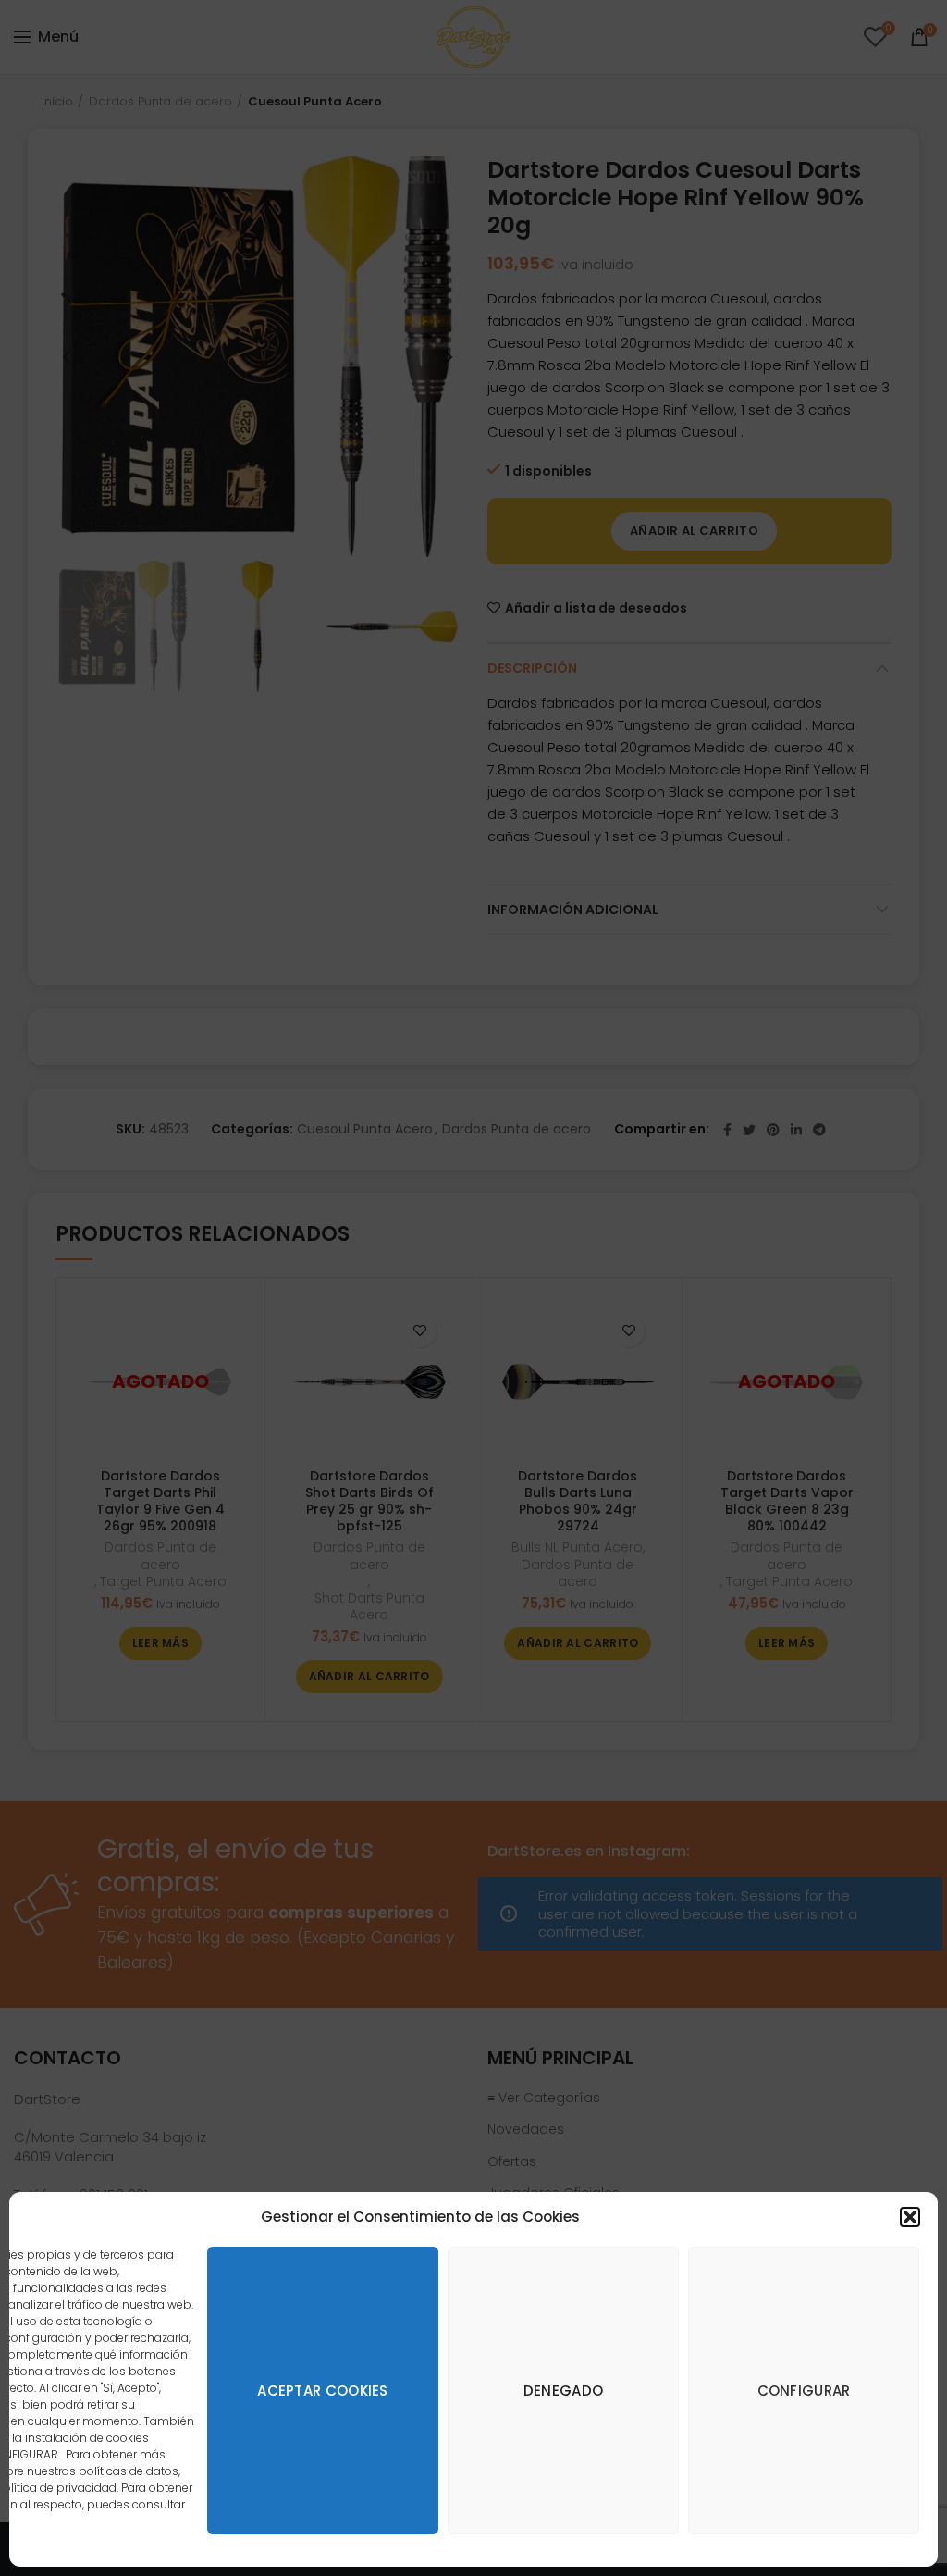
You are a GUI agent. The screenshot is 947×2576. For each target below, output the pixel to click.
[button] (910, 2217)
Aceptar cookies (323, 2390)
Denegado (563, 2390)
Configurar (804, 2390)
